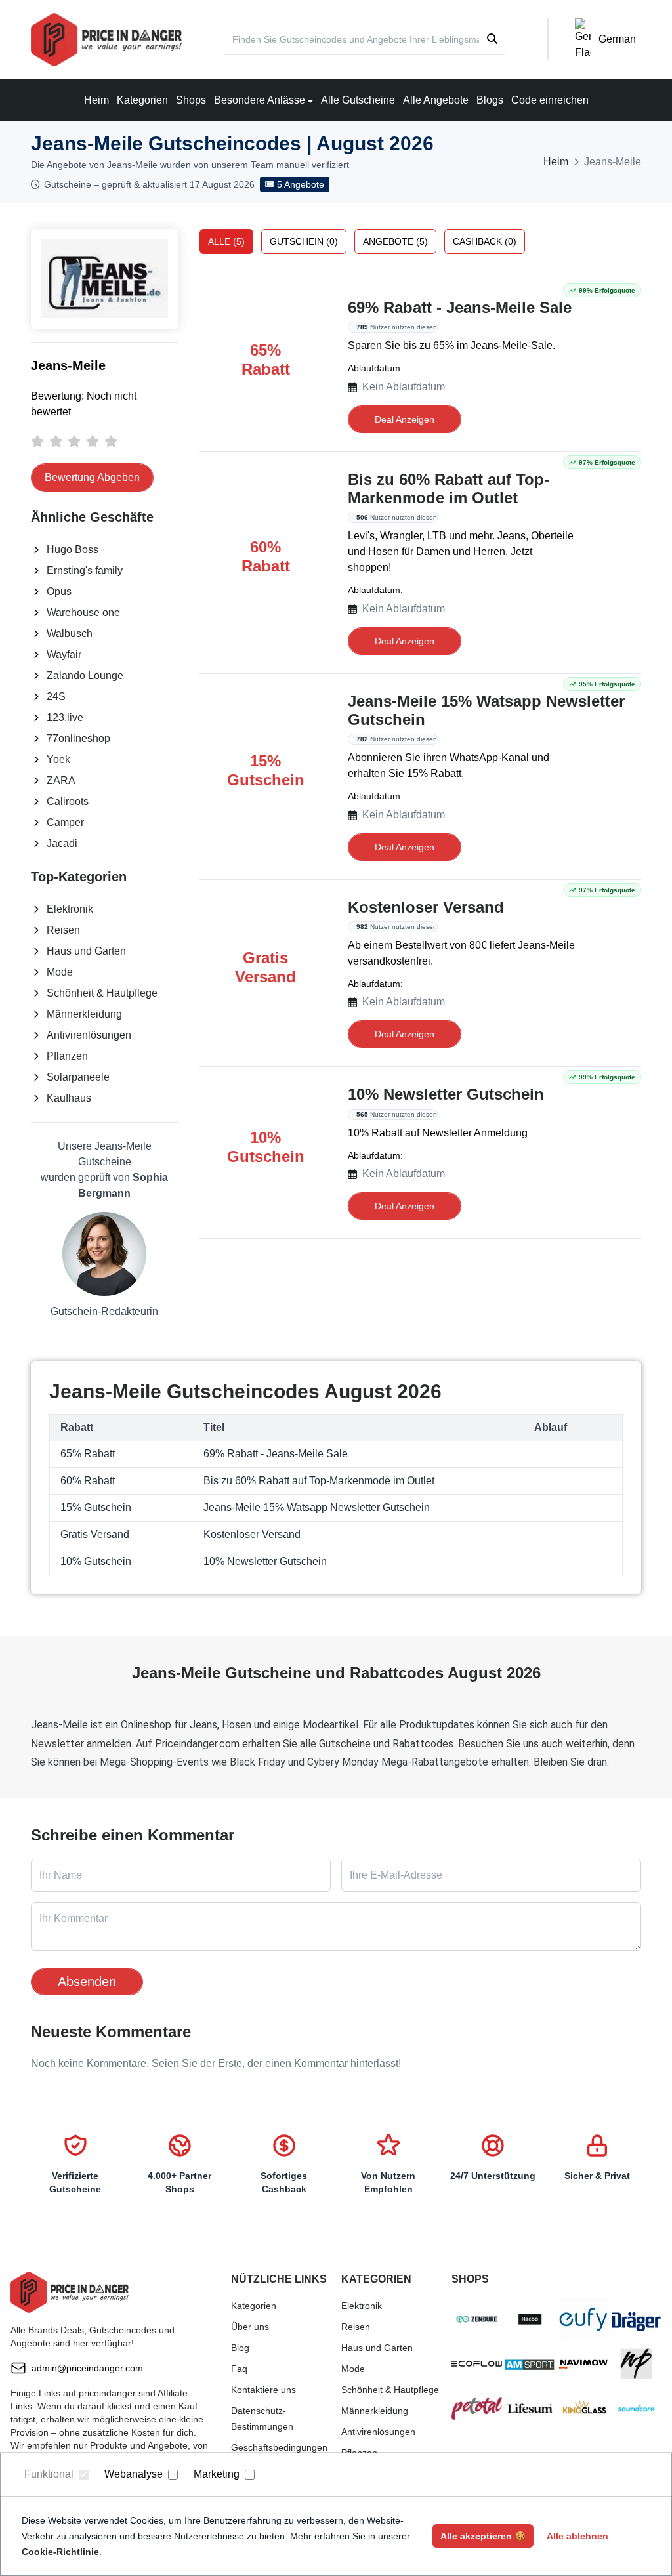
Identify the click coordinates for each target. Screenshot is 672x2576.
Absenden (87, 1982)
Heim (96, 100)
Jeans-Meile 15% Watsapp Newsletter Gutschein (486, 710)
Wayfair (64, 654)
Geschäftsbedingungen (279, 2447)
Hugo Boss (73, 550)
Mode (60, 972)
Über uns (250, 2327)
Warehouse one (83, 613)
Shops (191, 100)
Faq (239, 2369)
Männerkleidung (84, 1014)
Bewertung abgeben (92, 477)
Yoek (58, 759)
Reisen (63, 930)
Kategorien (142, 100)
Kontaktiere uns (263, 2390)
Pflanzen (67, 1056)
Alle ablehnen (577, 2536)
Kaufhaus (69, 1098)
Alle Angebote (436, 100)
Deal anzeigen (405, 419)
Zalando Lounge (85, 675)
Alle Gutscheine (358, 100)
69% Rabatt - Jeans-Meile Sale (460, 307)
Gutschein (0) (304, 241)
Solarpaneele (78, 1077)
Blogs (490, 100)
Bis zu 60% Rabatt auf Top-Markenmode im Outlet (449, 488)
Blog (240, 2348)
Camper (65, 822)
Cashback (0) (485, 241)
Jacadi (62, 843)
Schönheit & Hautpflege (102, 993)
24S (56, 696)
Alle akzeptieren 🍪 (483, 2536)
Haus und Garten (86, 951)
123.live (65, 717)
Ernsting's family (85, 571)
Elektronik (70, 909)
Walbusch (70, 634)
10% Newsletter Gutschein (446, 1094)
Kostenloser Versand (426, 907)
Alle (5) (226, 241)
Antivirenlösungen (89, 1035)
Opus (59, 592)
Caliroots (68, 801)
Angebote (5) (395, 241)
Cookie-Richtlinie (60, 2552)
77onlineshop (78, 738)
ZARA (61, 780)
